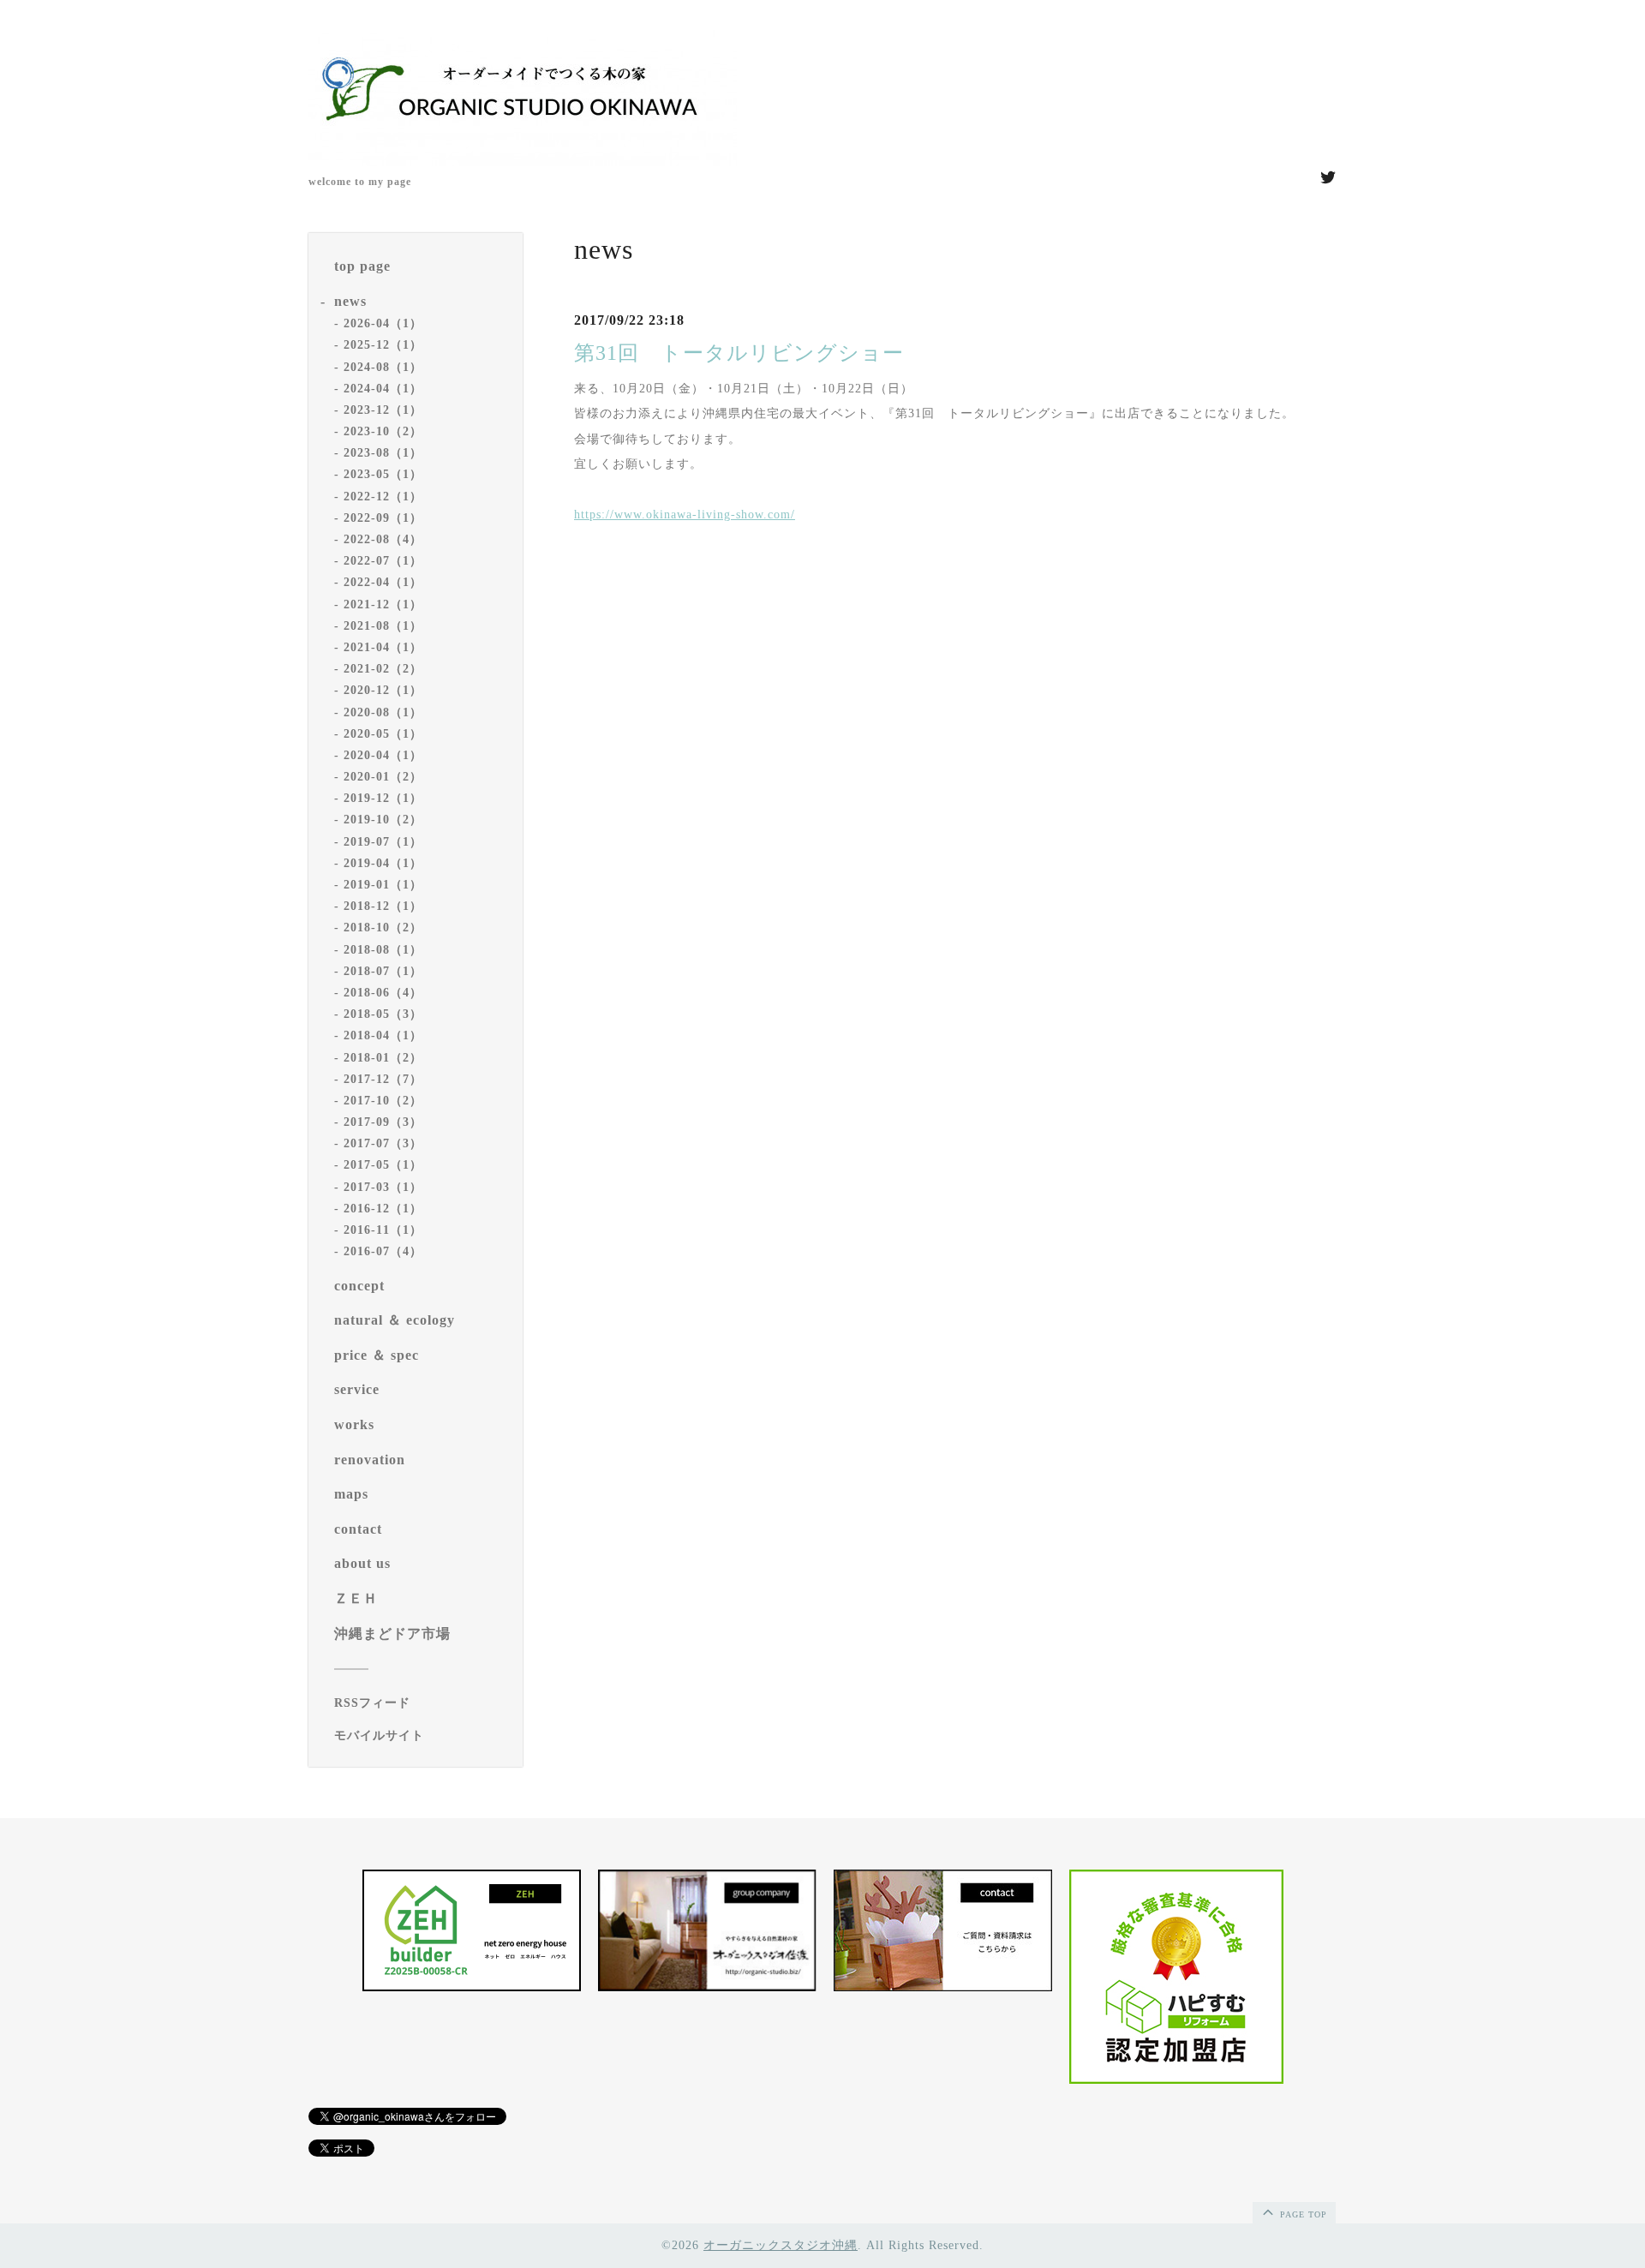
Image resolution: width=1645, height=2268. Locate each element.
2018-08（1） (383, 950)
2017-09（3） (383, 1122)
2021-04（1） (383, 647)
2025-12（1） (383, 345)
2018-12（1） (383, 906)
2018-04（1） (383, 1035)
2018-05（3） (383, 1014)
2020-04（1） (383, 755)
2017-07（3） (383, 1143)
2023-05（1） (383, 474)
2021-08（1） (383, 626)
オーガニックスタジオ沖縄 (781, 2245)
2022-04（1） (383, 582)
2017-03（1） (383, 1187)
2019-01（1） (383, 885)
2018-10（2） (383, 928)
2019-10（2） (383, 820)
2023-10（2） (383, 431)
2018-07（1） (383, 971)
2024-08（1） (383, 367)
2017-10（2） (383, 1101)
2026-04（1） (383, 323)
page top (1302, 2214)
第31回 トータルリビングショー (739, 353)
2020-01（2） (383, 777)
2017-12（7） (383, 1079)
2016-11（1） (383, 1230)
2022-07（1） (383, 561)
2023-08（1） (383, 453)
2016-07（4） (383, 1251)
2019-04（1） (383, 863)
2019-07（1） (383, 842)
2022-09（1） (383, 518)
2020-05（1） (383, 734)
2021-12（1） (383, 604)
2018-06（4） (383, 993)
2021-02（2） (383, 669)
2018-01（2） (383, 1058)
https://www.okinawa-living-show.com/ (685, 515)
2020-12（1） (383, 690)
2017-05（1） (383, 1165)
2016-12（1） (383, 1209)
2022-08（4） (383, 539)
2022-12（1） (383, 497)
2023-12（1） (383, 410)
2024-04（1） (383, 389)
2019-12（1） (383, 798)
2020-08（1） (383, 712)
